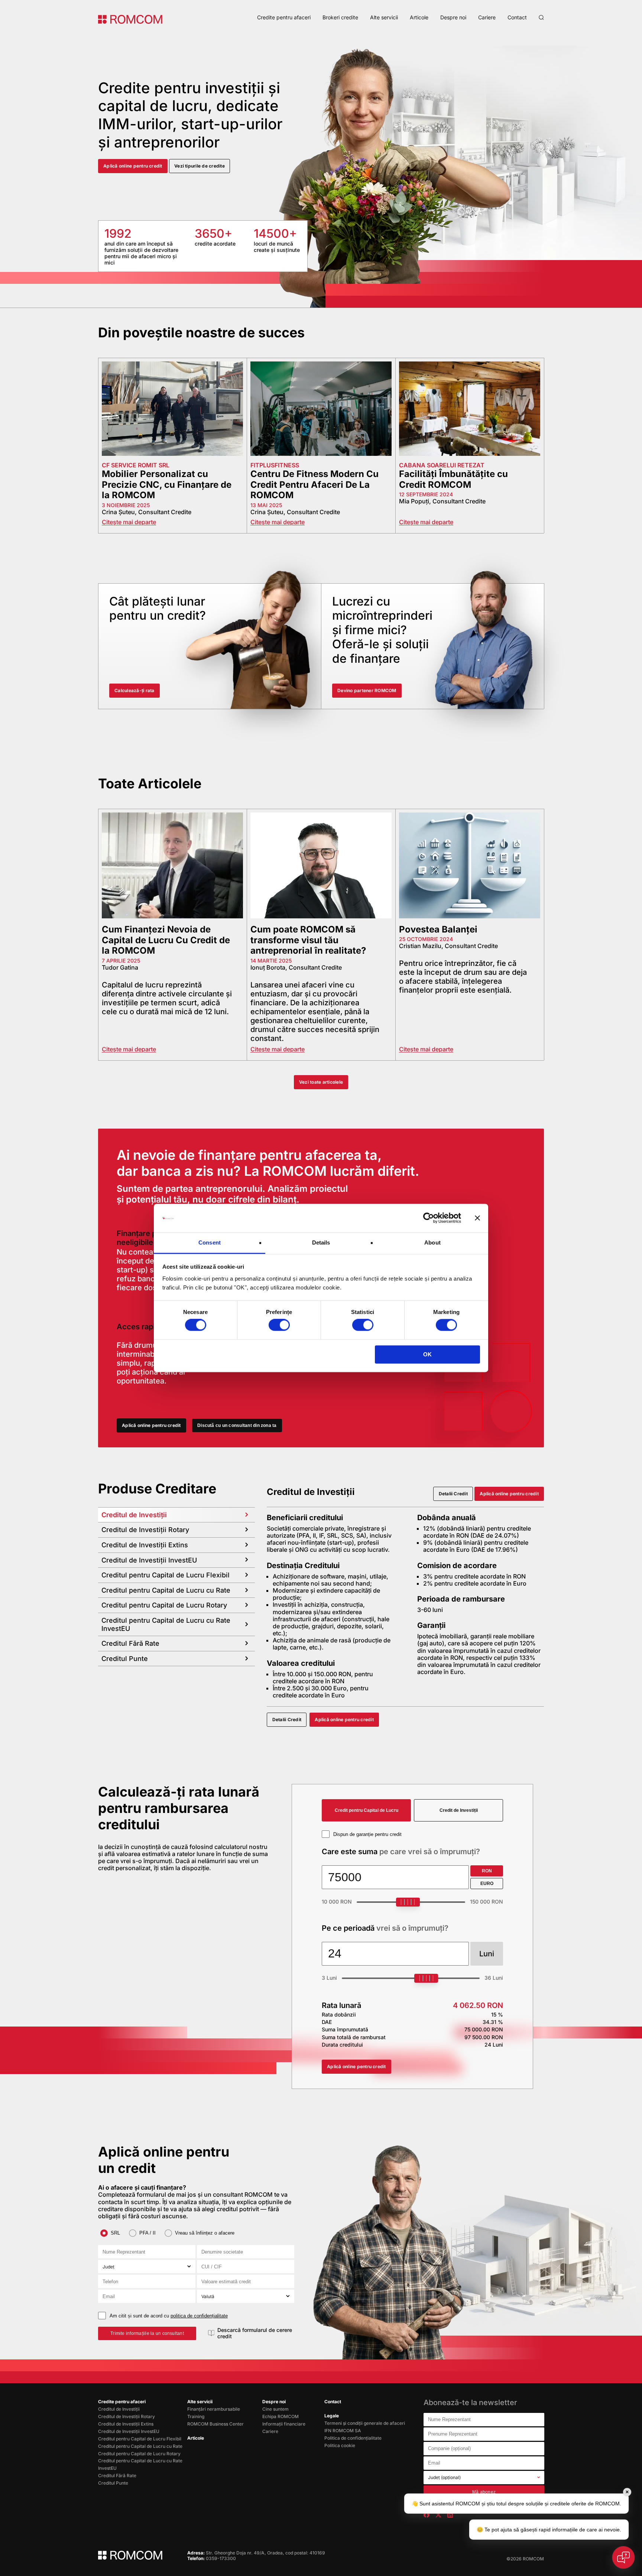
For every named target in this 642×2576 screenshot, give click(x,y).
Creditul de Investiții (119, 2409)
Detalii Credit (453, 1494)
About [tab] (432, 1242)
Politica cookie (340, 2445)
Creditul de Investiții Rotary (127, 2416)
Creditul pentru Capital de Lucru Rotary (139, 2454)
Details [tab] (321, 1242)
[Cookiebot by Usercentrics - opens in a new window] (429, 1218)
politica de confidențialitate (199, 2316)
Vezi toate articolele (321, 1082)
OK (427, 1354)
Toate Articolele (150, 783)
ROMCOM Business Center (215, 2424)
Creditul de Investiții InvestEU (129, 2431)
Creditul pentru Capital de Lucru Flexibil (140, 2439)
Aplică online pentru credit (133, 166)
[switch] (279, 1325)
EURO (487, 1884)
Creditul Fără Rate (117, 2476)
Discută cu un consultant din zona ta (237, 1425)
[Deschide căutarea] (541, 17)
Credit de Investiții (459, 1810)
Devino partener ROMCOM (367, 690)
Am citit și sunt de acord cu (169, 2316)
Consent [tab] (210, 1242)
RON (487, 1871)
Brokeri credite (340, 17)
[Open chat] (623, 2557)
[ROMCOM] (130, 19)
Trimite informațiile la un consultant (147, 2333)
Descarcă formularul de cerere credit (255, 2333)
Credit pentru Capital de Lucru (367, 1810)
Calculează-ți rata (134, 690)
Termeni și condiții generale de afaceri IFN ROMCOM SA (365, 2427)
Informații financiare (284, 2424)
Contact (517, 17)
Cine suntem (275, 2409)
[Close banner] (477, 1218)
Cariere (487, 17)
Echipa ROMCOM (281, 2416)
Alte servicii (384, 17)
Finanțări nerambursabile (214, 2409)
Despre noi (453, 17)
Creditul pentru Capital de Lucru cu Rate (140, 2446)
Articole (419, 17)
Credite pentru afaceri (284, 17)
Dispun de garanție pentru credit (367, 1834)
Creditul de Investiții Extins (126, 2424)
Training (196, 2416)
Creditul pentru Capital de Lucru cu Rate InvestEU (140, 2464)
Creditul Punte (113, 2483)
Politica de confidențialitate (353, 2438)
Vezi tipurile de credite (200, 166)
